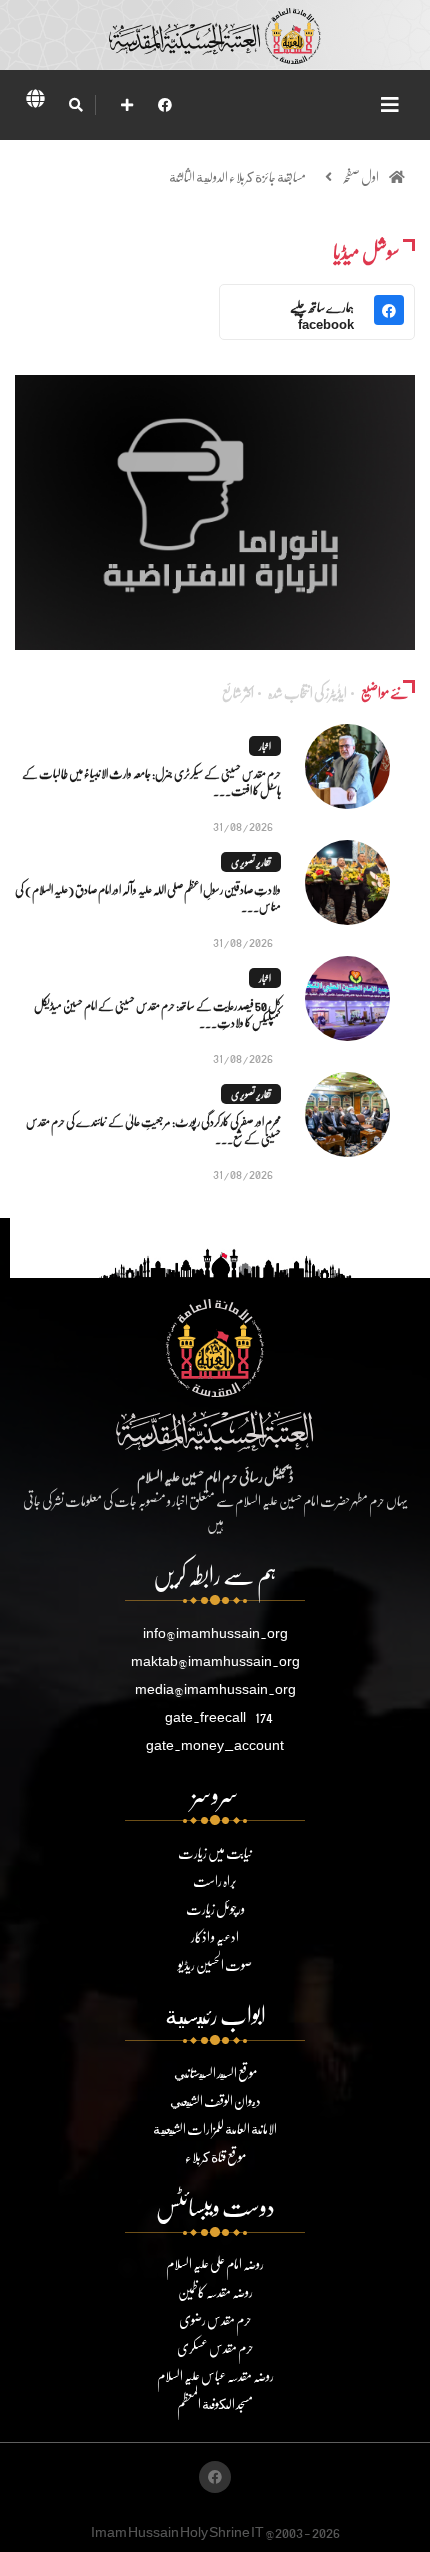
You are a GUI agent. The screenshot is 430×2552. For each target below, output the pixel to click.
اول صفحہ (360, 176)
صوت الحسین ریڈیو (215, 1964)
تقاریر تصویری (251, 862)
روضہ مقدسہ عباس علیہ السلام (215, 2375)
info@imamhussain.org (215, 1632)
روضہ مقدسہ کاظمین (215, 2291)
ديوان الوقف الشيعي (215, 2100)
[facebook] (165, 104)
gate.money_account (215, 1744)
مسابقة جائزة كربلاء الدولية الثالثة (237, 176)
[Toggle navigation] (390, 104)
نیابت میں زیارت (215, 1852)
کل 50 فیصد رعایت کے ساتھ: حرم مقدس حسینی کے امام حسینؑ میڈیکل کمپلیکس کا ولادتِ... (157, 1014)
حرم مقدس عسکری (215, 2347)
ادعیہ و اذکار (215, 1936)
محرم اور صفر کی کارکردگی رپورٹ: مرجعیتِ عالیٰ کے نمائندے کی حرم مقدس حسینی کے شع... (153, 1130)
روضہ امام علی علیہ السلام (215, 2263)
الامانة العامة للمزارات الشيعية (215, 2128)
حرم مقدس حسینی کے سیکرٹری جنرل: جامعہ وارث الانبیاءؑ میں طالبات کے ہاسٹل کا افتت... (151, 782)
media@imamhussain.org (215, 1688)
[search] (75, 105)
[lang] (35, 102)
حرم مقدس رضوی (215, 2319)
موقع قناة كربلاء (215, 2156)
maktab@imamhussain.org (215, 1660)
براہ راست (215, 1880)
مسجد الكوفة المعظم (215, 2403)
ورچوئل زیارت (215, 1908)
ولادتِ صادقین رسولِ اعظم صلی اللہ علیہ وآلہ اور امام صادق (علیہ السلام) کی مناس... (148, 898)
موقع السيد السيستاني (215, 2072)
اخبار (265, 746)
